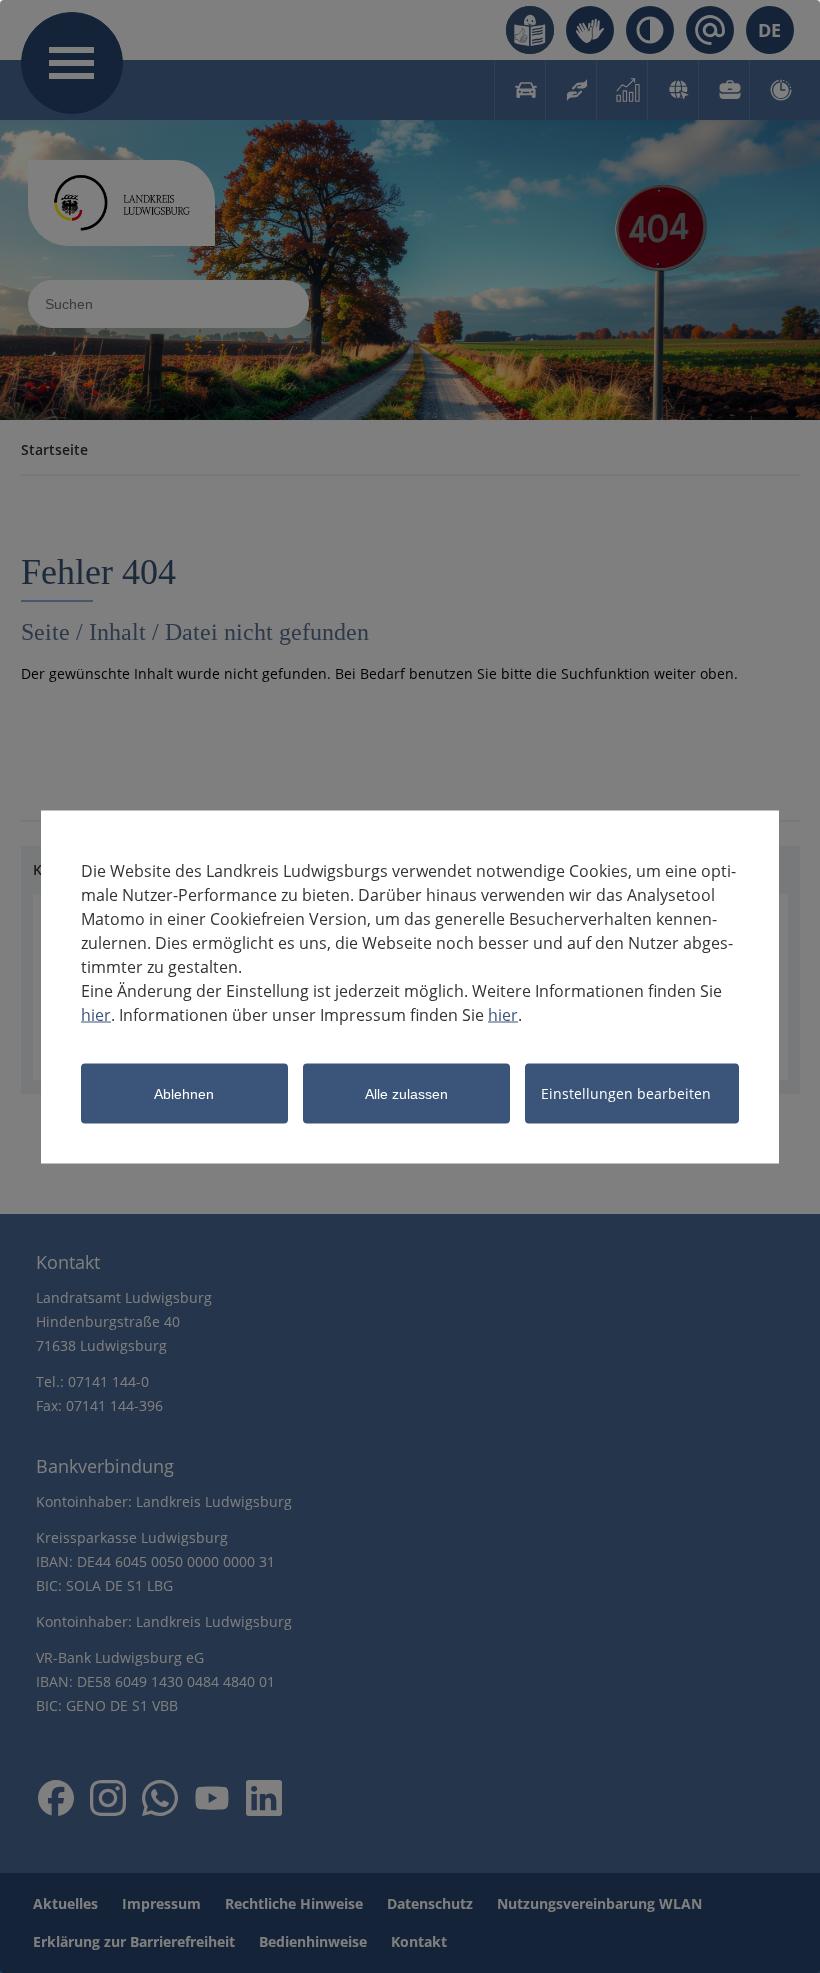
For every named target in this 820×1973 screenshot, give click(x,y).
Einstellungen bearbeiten (626, 1092)
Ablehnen (184, 1093)
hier (96, 1014)
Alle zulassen (406, 1093)
